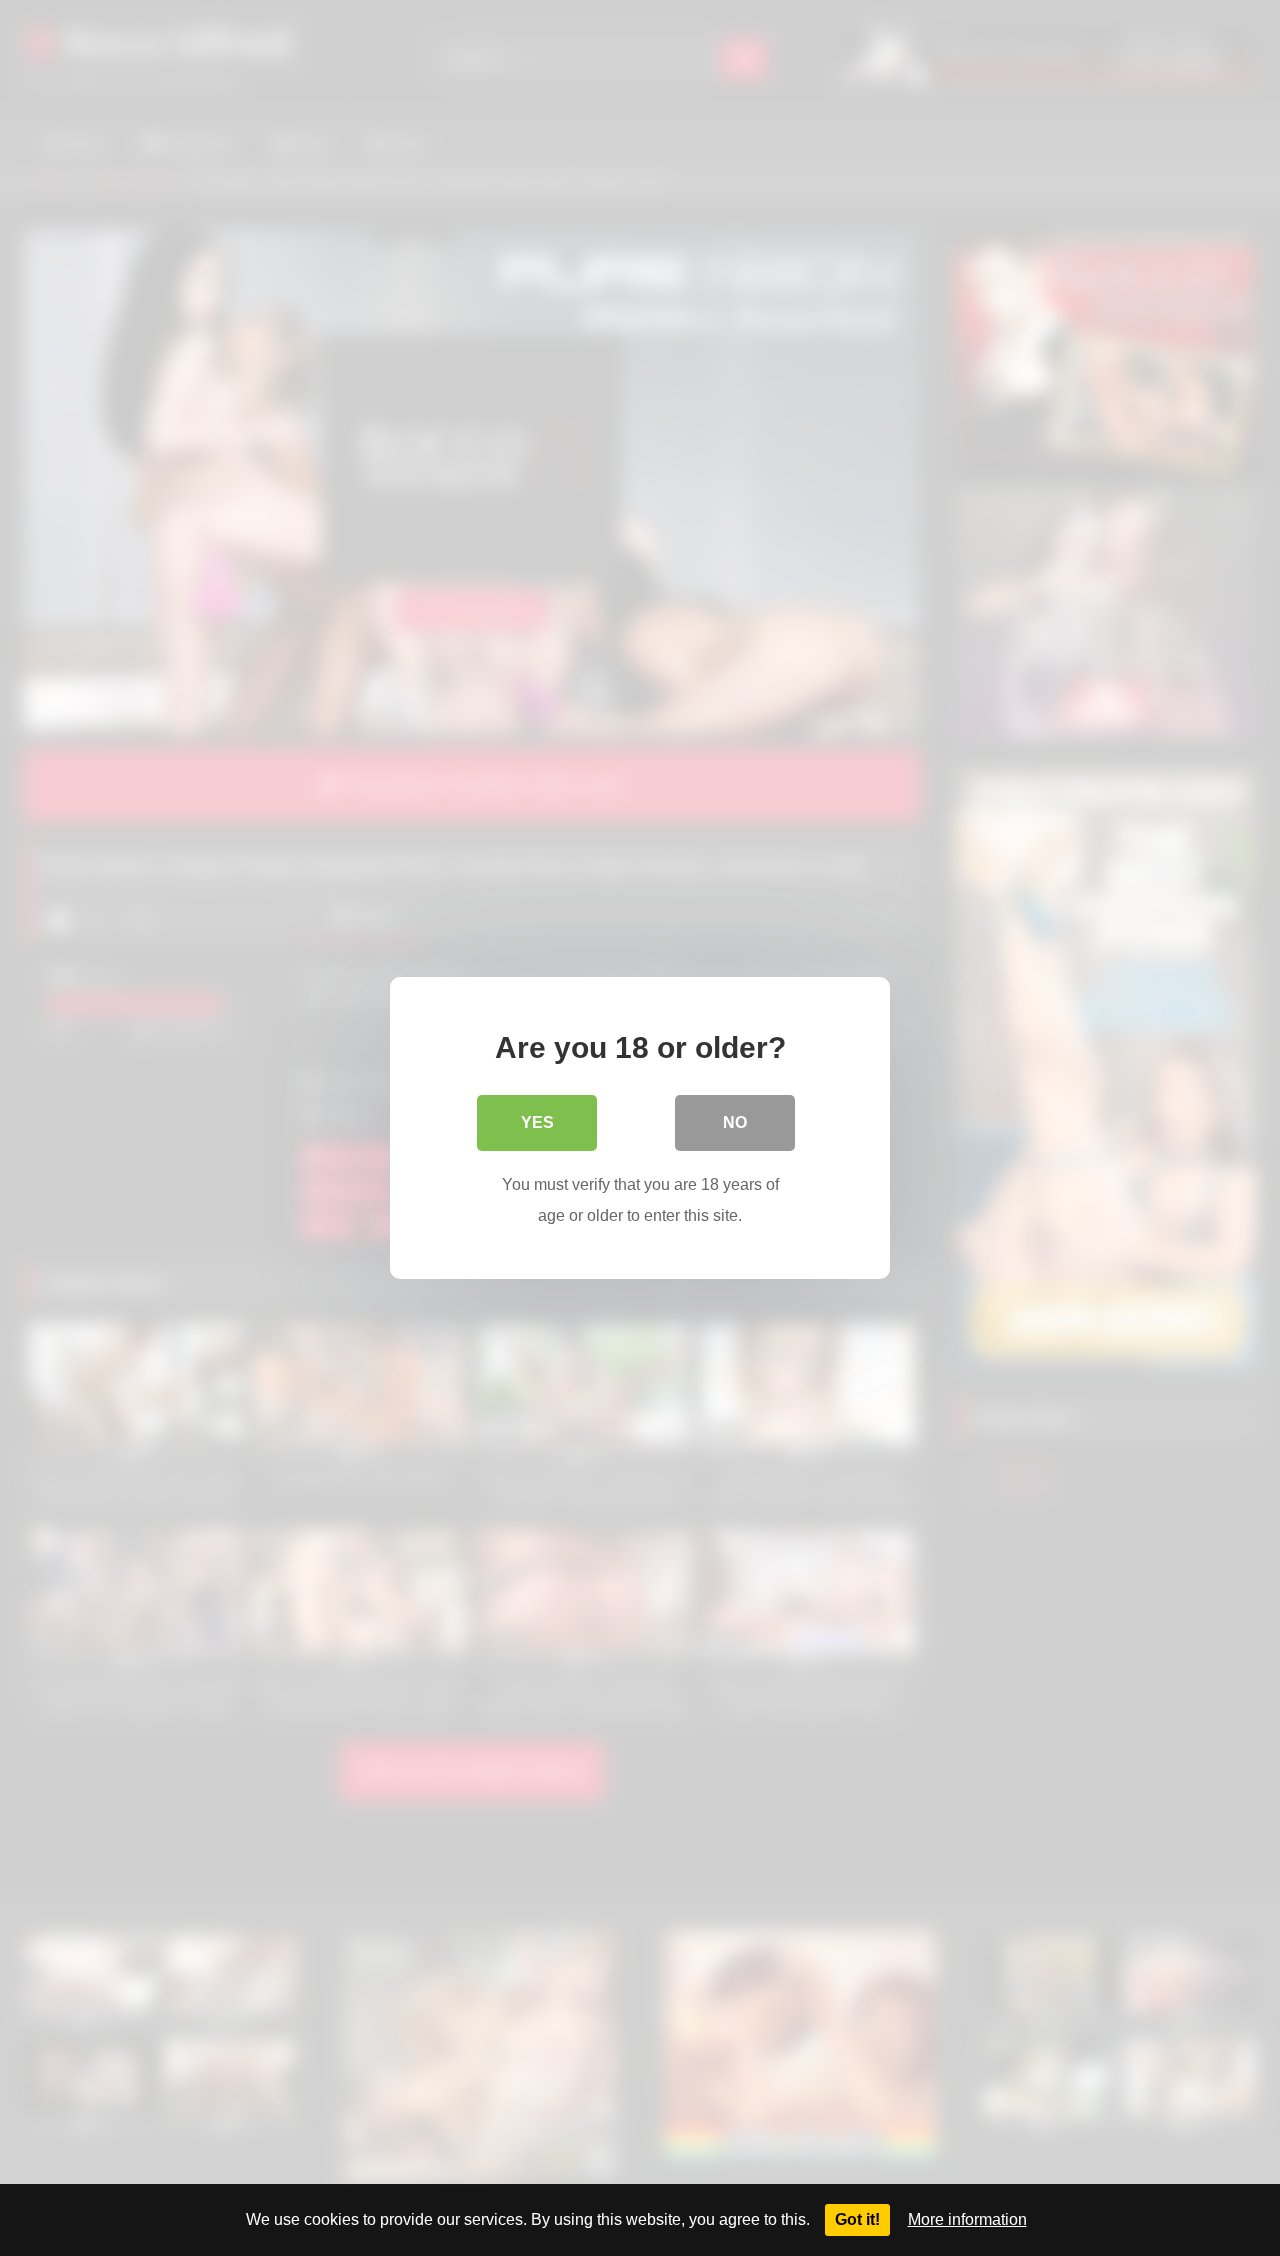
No (735, 1122)
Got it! (857, 2219)
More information (967, 2219)
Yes (537, 1122)
